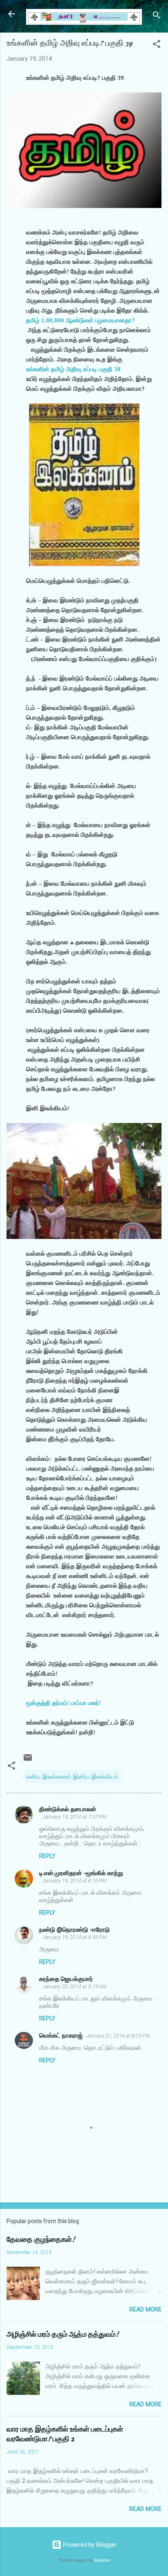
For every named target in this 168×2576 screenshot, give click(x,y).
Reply (47, 1856)
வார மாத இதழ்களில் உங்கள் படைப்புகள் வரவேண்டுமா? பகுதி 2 (65, 2434)
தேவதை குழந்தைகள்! (41, 2240)
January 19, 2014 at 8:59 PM (74, 1937)
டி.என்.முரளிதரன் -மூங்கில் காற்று (81, 1873)
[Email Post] (28, 1760)
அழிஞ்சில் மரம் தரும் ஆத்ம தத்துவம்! (63, 2334)
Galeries (102, 2560)
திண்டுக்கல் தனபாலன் (68, 1809)
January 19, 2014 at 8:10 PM (74, 1881)
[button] (157, 45)
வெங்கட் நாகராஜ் (61, 2035)
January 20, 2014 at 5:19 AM (74, 1986)
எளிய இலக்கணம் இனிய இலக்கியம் (73, 1777)
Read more (145, 2309)
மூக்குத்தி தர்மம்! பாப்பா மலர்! (64, 1703)
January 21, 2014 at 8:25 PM (118, 2036)
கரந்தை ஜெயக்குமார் (66, 1979)
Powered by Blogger (89, 2545)
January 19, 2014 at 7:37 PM (74, 1817)
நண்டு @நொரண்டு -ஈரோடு (74, 1930)
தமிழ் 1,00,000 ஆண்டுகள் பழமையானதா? (81, 320)
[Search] (157, 16)
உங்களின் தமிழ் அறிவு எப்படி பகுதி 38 (73, 369)
